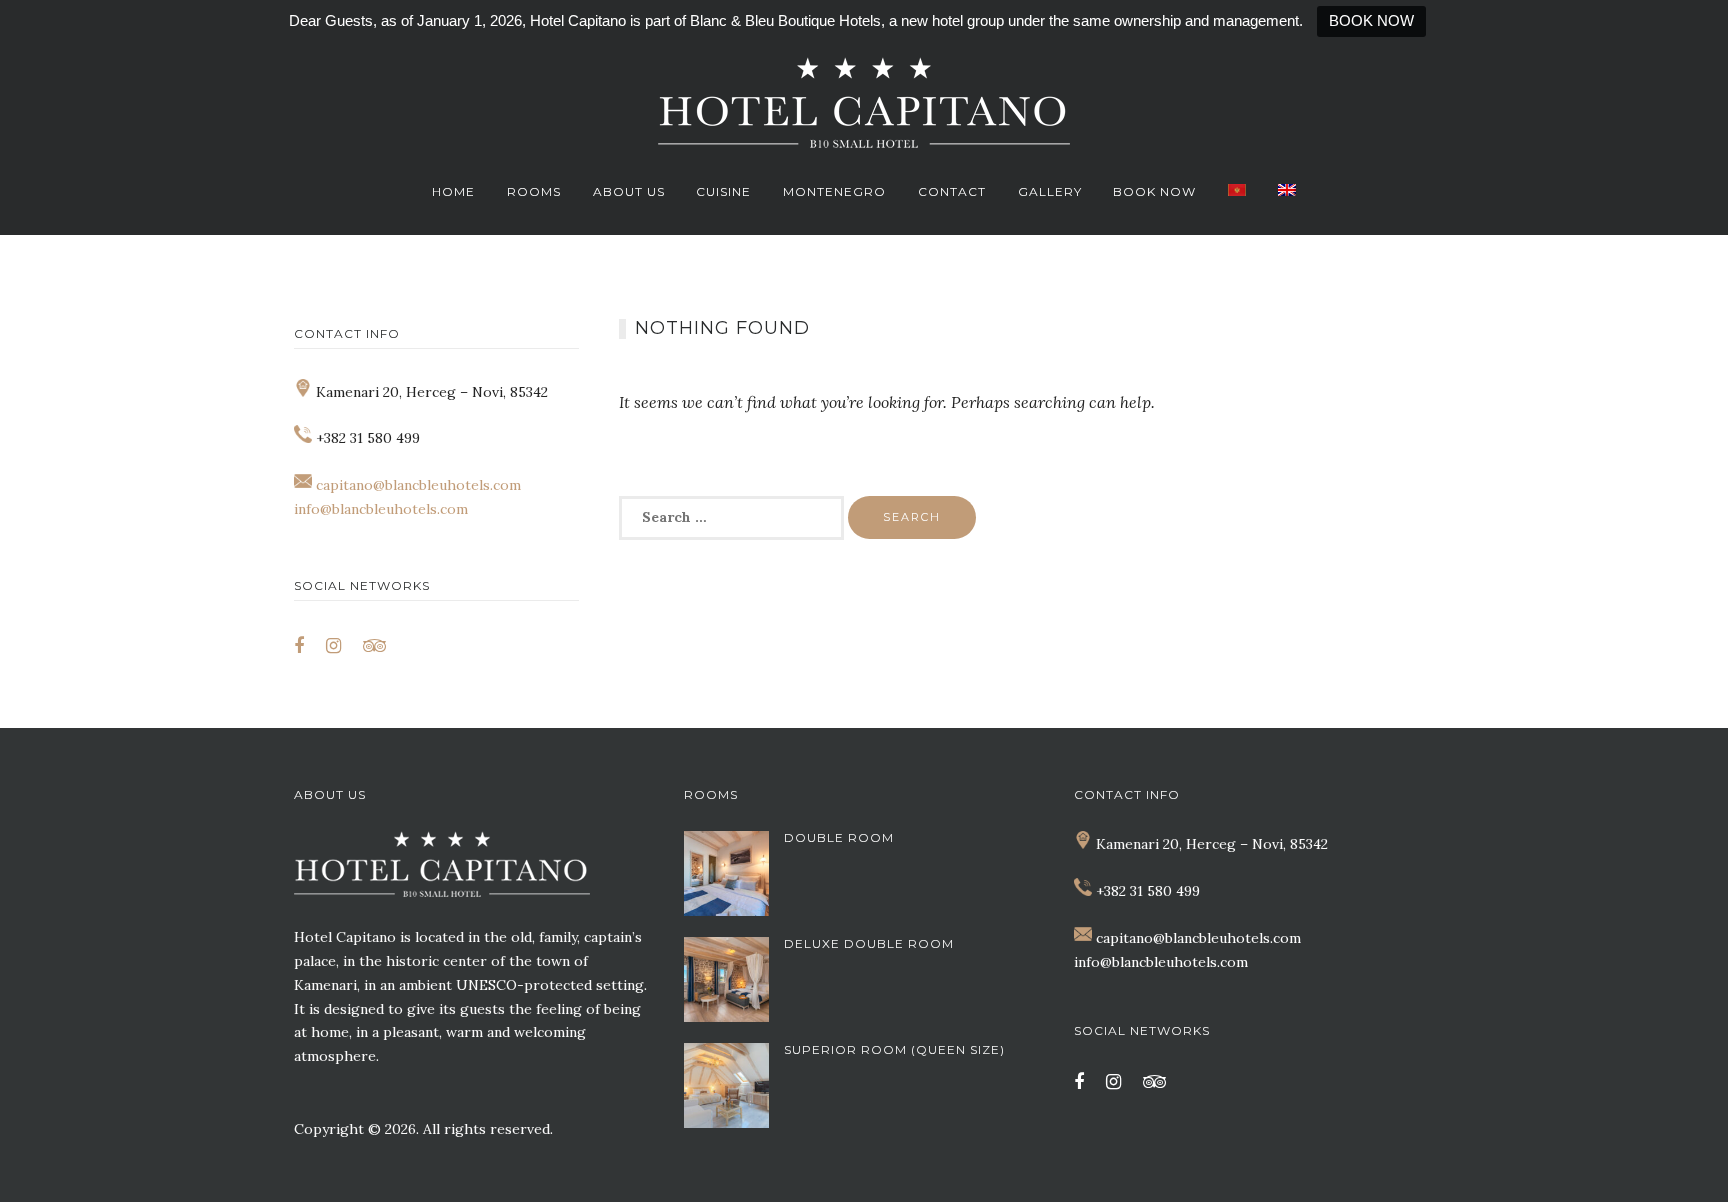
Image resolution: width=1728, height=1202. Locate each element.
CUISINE (723, 191)
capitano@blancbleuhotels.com (418, 485)
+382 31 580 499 (1148, 891)
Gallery (1050, 191)
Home (453, 191)
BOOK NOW (1371, 20)
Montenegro (834, 191)
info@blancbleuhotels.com (381, 509)
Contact (952, 191)
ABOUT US (629, 191)
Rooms (534, 191)
